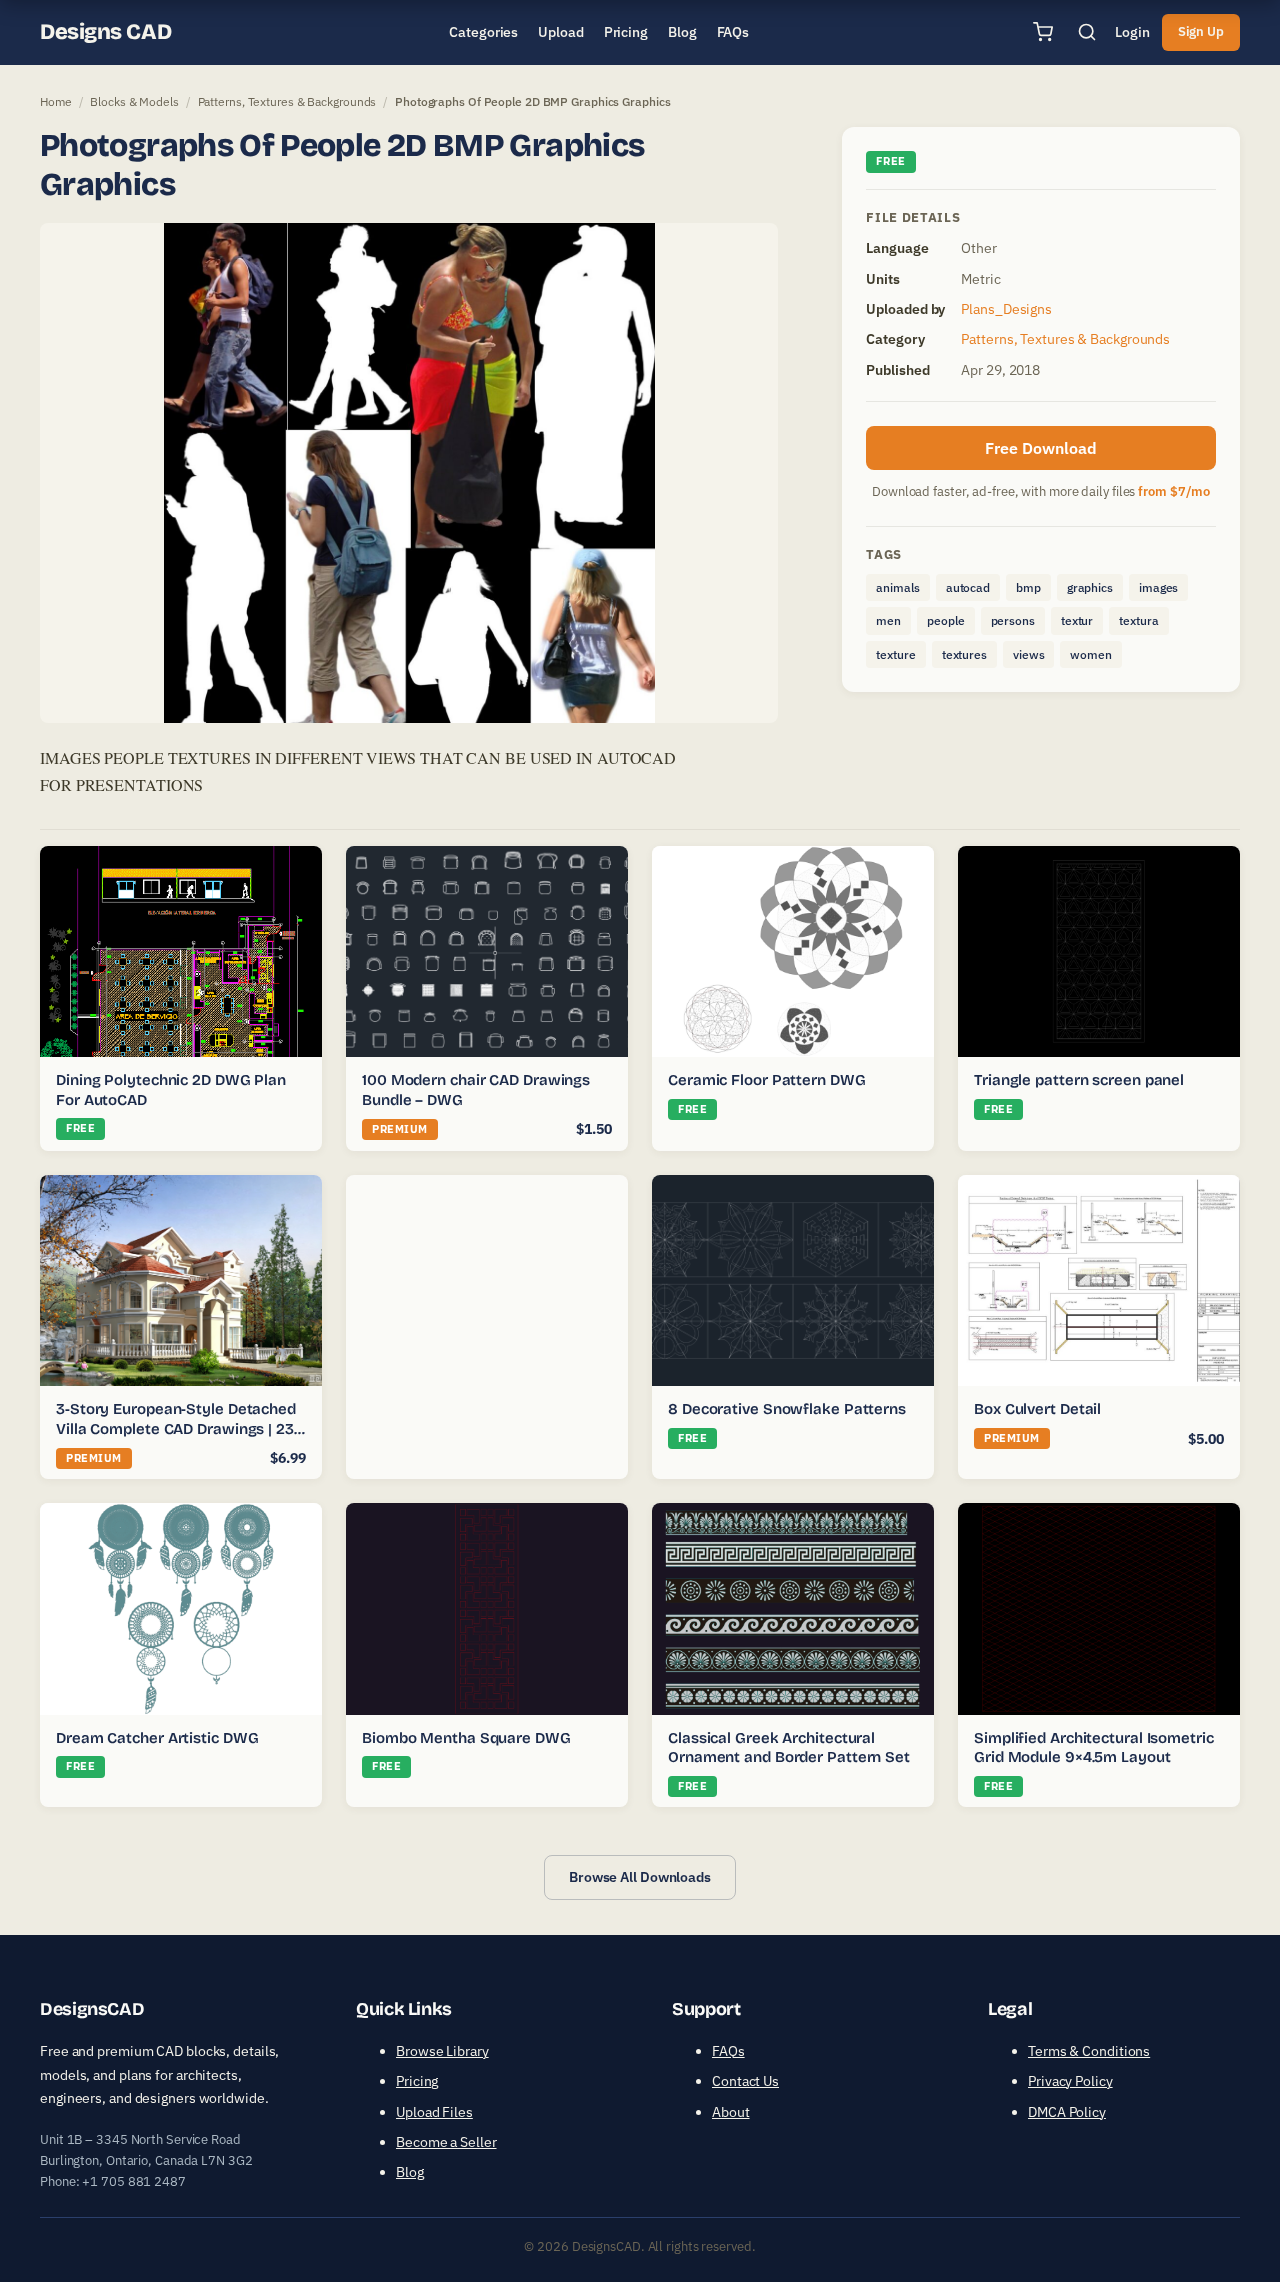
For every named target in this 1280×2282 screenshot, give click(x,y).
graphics (1090, 587)
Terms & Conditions (1089, 2051)
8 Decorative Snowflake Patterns (787, 1409)
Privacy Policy (1070, 2081)
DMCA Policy (1067, 2112)
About (731, 2112)
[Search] (1087, 32)
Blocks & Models (134, 101)
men (888, 620)
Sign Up (1201, 31)
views (1029, 654)
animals (897, 587)
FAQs (728, 2051)
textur (1077, 620)
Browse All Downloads (640, 1877)
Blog (410, 2172)
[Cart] (1043, 32)
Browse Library (442, 2051)
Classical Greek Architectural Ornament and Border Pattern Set (789, 1748)
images (1158, 587)
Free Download (1041, 448)
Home (56, 101)
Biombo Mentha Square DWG (466, 1738)
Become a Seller (446, 2142)
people (945, 620)
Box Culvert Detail (1037, 1409)
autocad (968, 587)
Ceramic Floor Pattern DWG (767, 1080)
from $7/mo (1174, 491)
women (1091, 654)
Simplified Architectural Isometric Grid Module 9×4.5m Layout (1094, 1748)
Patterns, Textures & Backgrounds (287, 101)
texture (895, 654)
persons (1013, 620)
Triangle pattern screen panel (1079, 1080)
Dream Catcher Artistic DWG (157, 1738)
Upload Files (434, 2112)
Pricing (417, 2081)
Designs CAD (105, 32)
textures (964, 654)
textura (1138, 620)
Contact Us (745, 2081)
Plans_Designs (1006, 309)
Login (1132, 32)
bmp (1028, 587)
